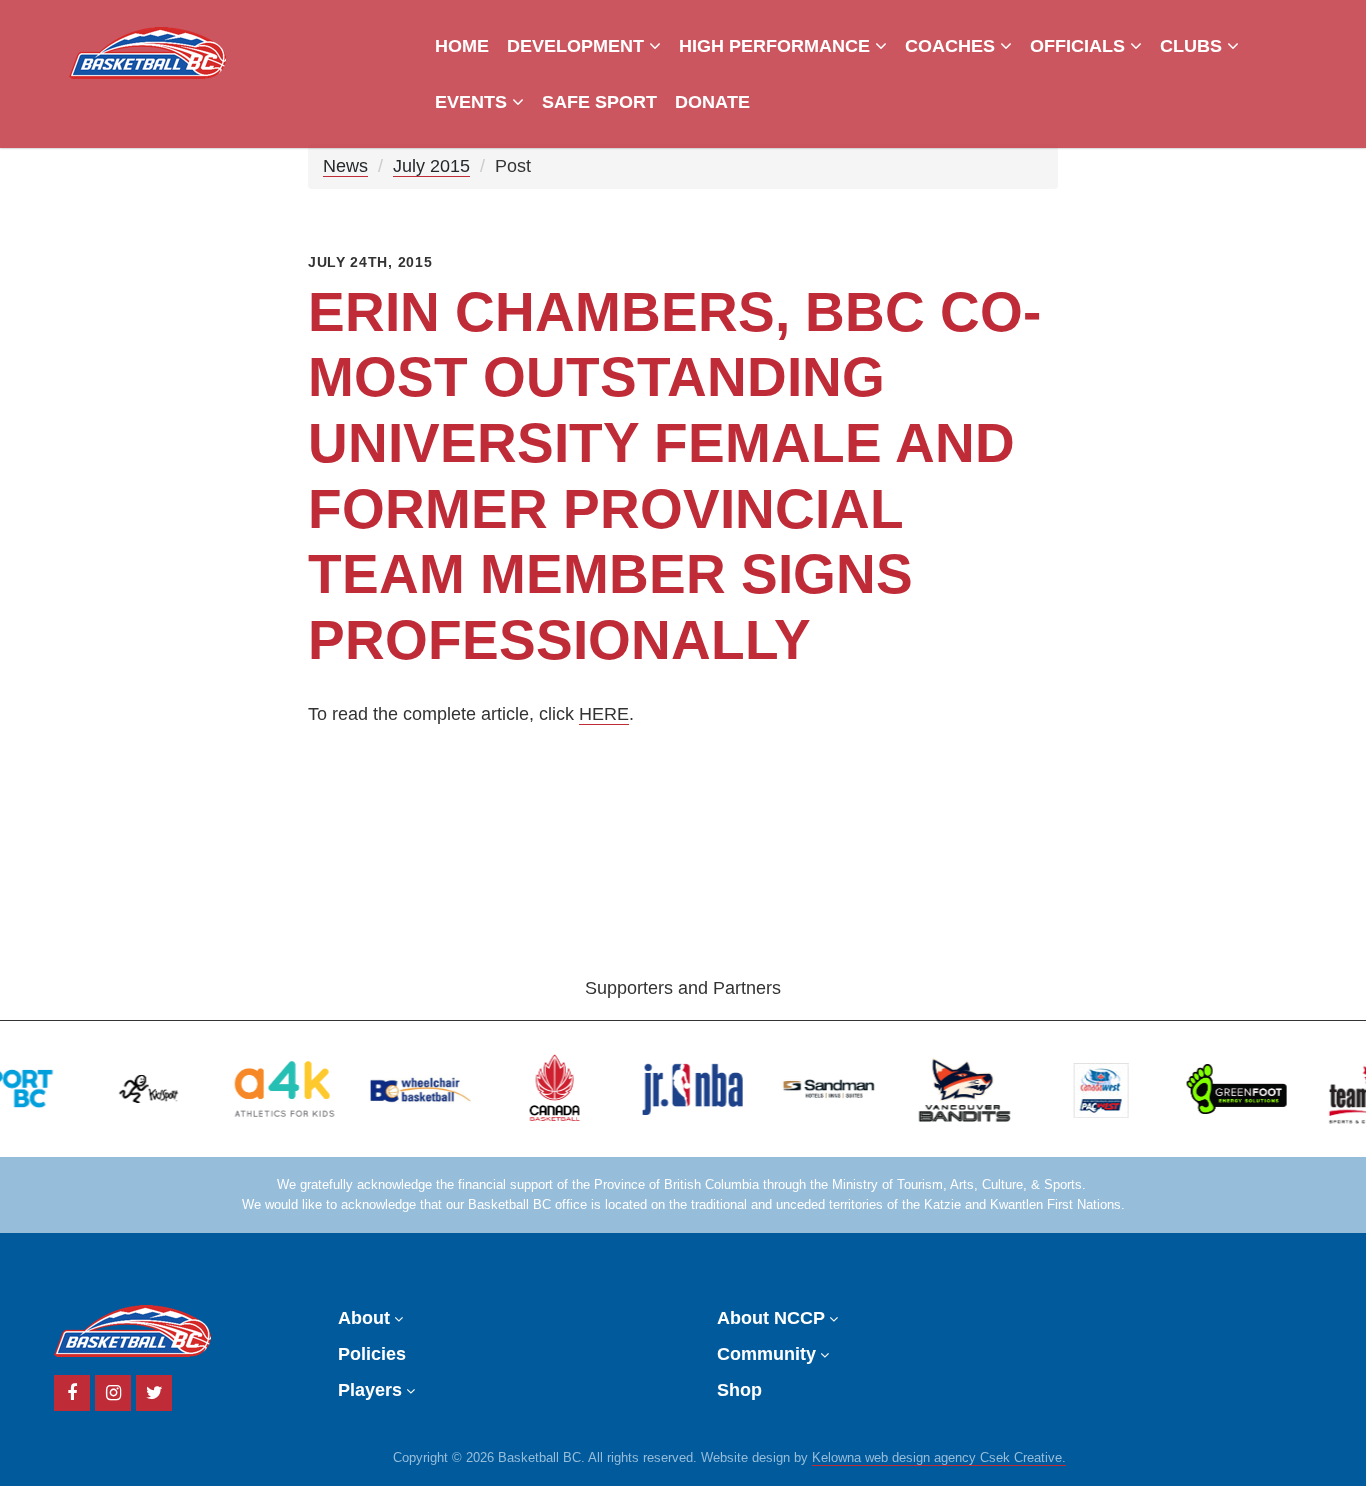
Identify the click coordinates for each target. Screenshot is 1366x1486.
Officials (1080, 46)
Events (473, 102)
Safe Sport (599, 102)
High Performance (777, 46)
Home (462, 46)
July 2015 (431, 166)
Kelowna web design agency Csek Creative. (939, 1458)
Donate (712, 102)
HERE (604, 714)
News (345, 166)
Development (578, 46)
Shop (739, 1390)
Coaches (952, 46)
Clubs (1193, 46)
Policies (372, 1354)
